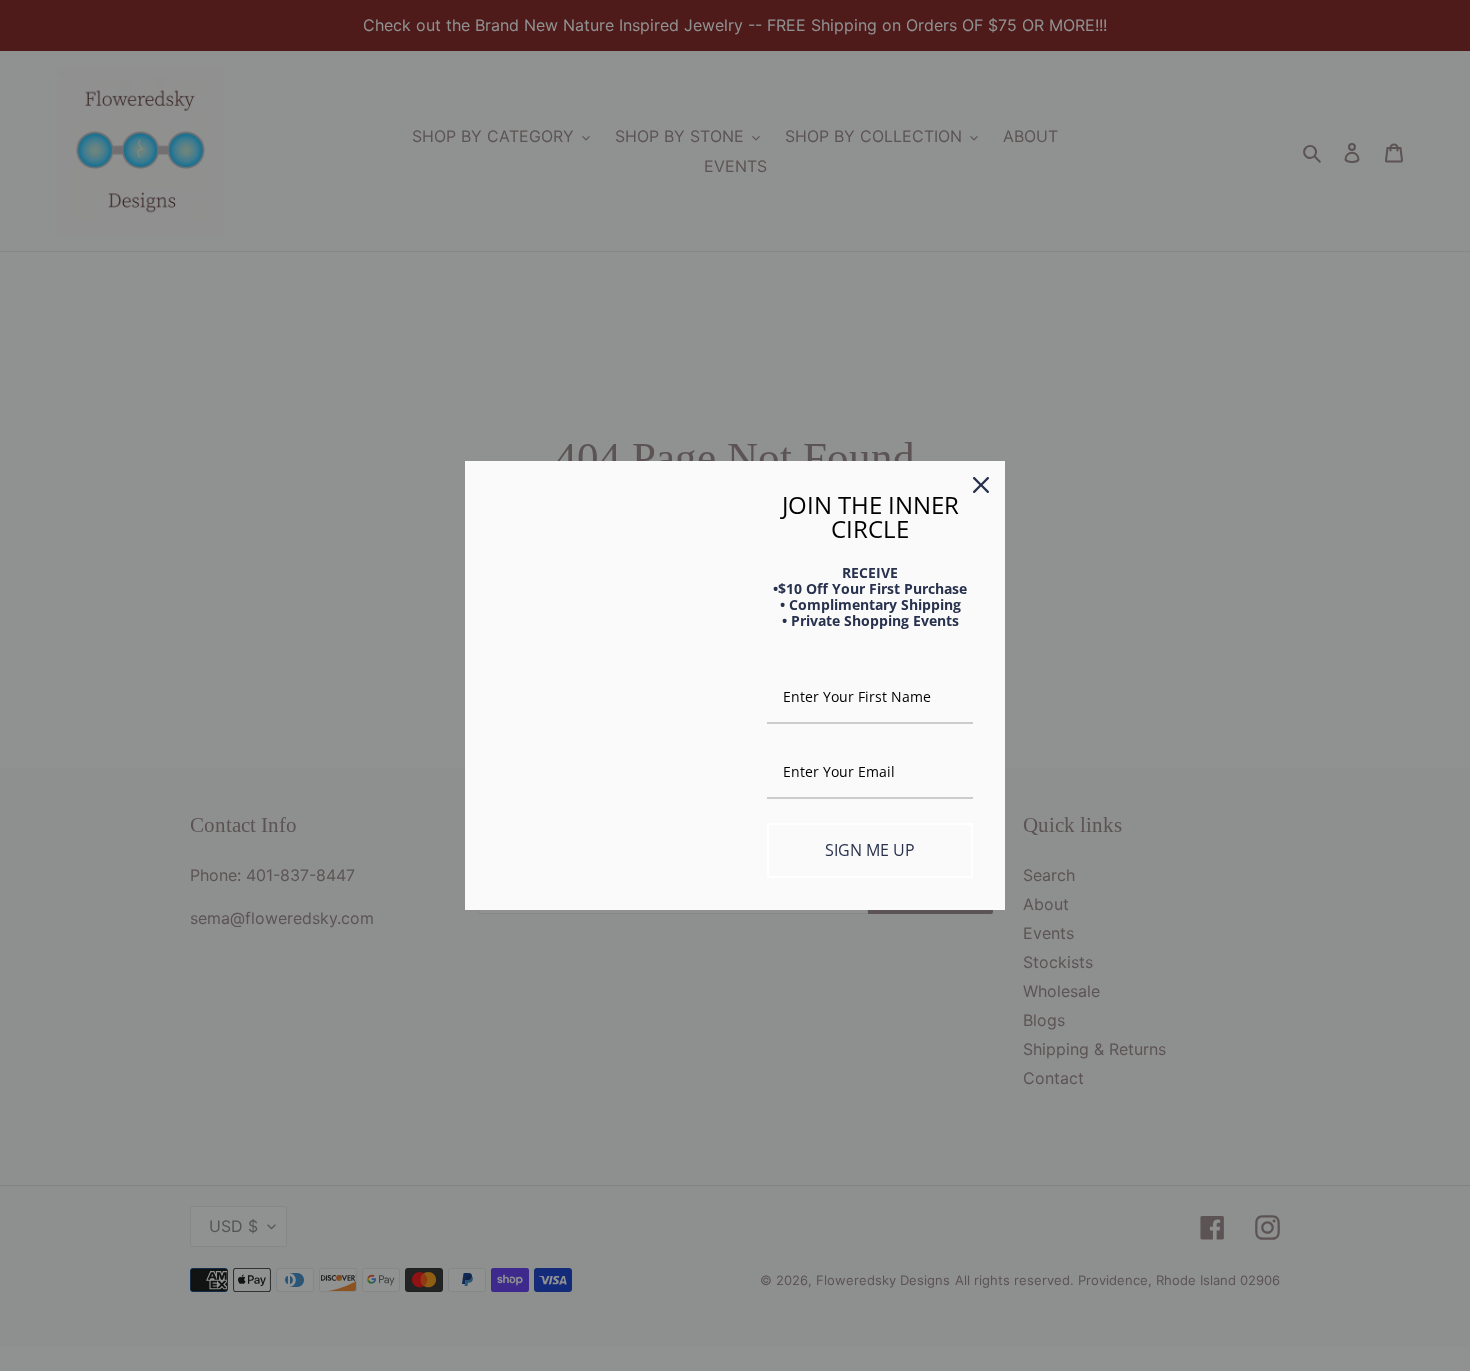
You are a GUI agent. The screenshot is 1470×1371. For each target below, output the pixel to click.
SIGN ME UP (870, 850)
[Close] (981, 485)
